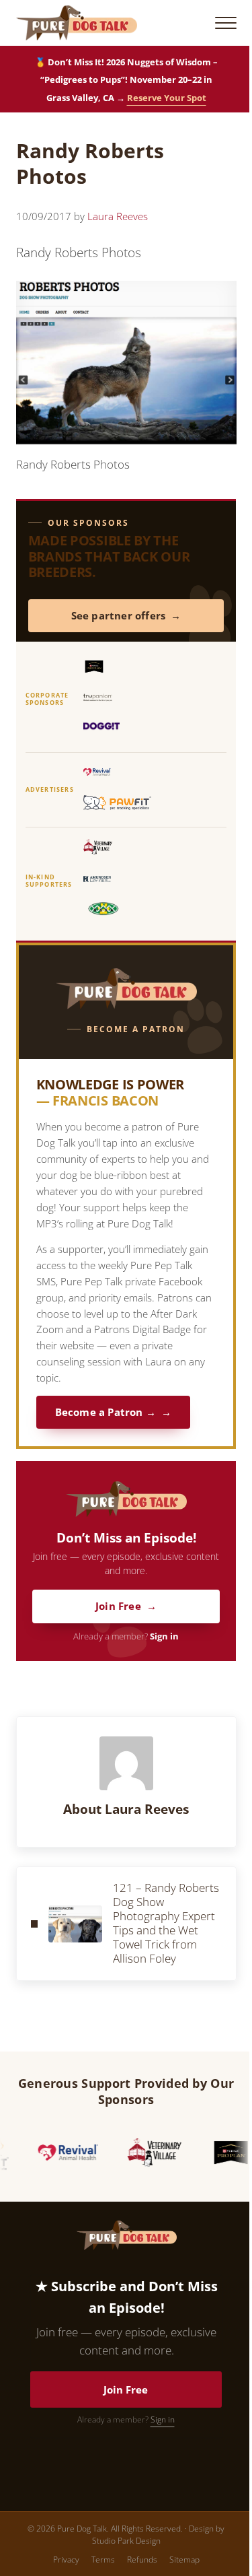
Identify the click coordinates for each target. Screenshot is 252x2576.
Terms (103, 2560)
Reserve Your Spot (167, 98)
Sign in (164, 1636)
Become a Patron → (106, 1412)
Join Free (118, 1606)
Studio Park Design (126, 2541)
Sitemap (184, 2560)
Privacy (66, 2560)
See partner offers (119, 616)
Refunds (142, 2560)
